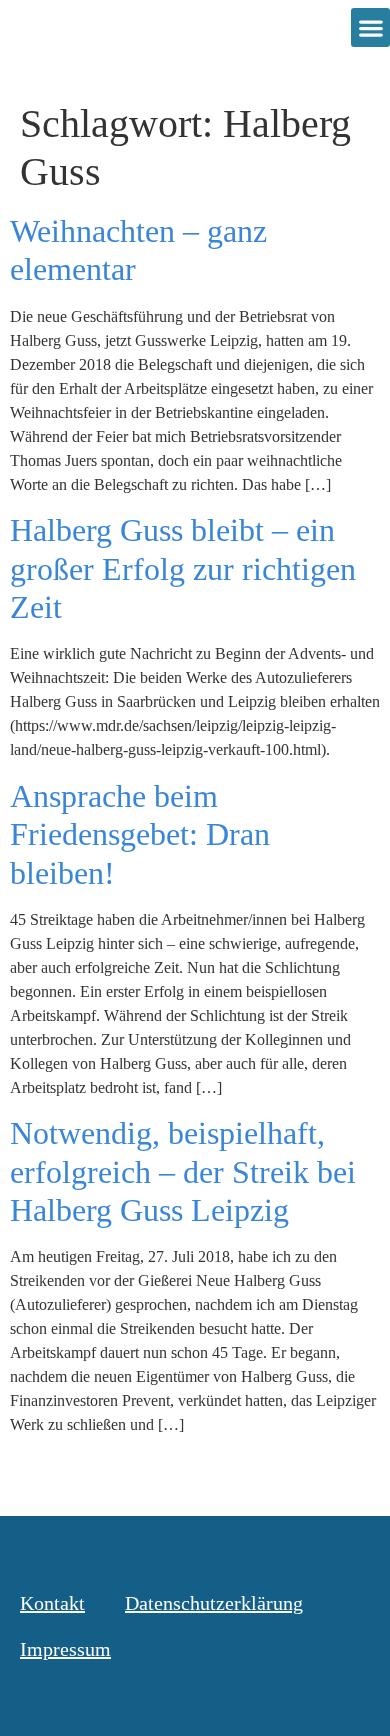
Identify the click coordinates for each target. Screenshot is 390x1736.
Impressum (65, 1649)
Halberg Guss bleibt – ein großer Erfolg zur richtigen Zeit (183, 568)
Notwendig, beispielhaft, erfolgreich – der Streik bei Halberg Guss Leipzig (183, 1171)
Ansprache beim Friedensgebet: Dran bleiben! (140, 834)
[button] (370, 27)
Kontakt (52, 1603)
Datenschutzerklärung (214, 1603)
